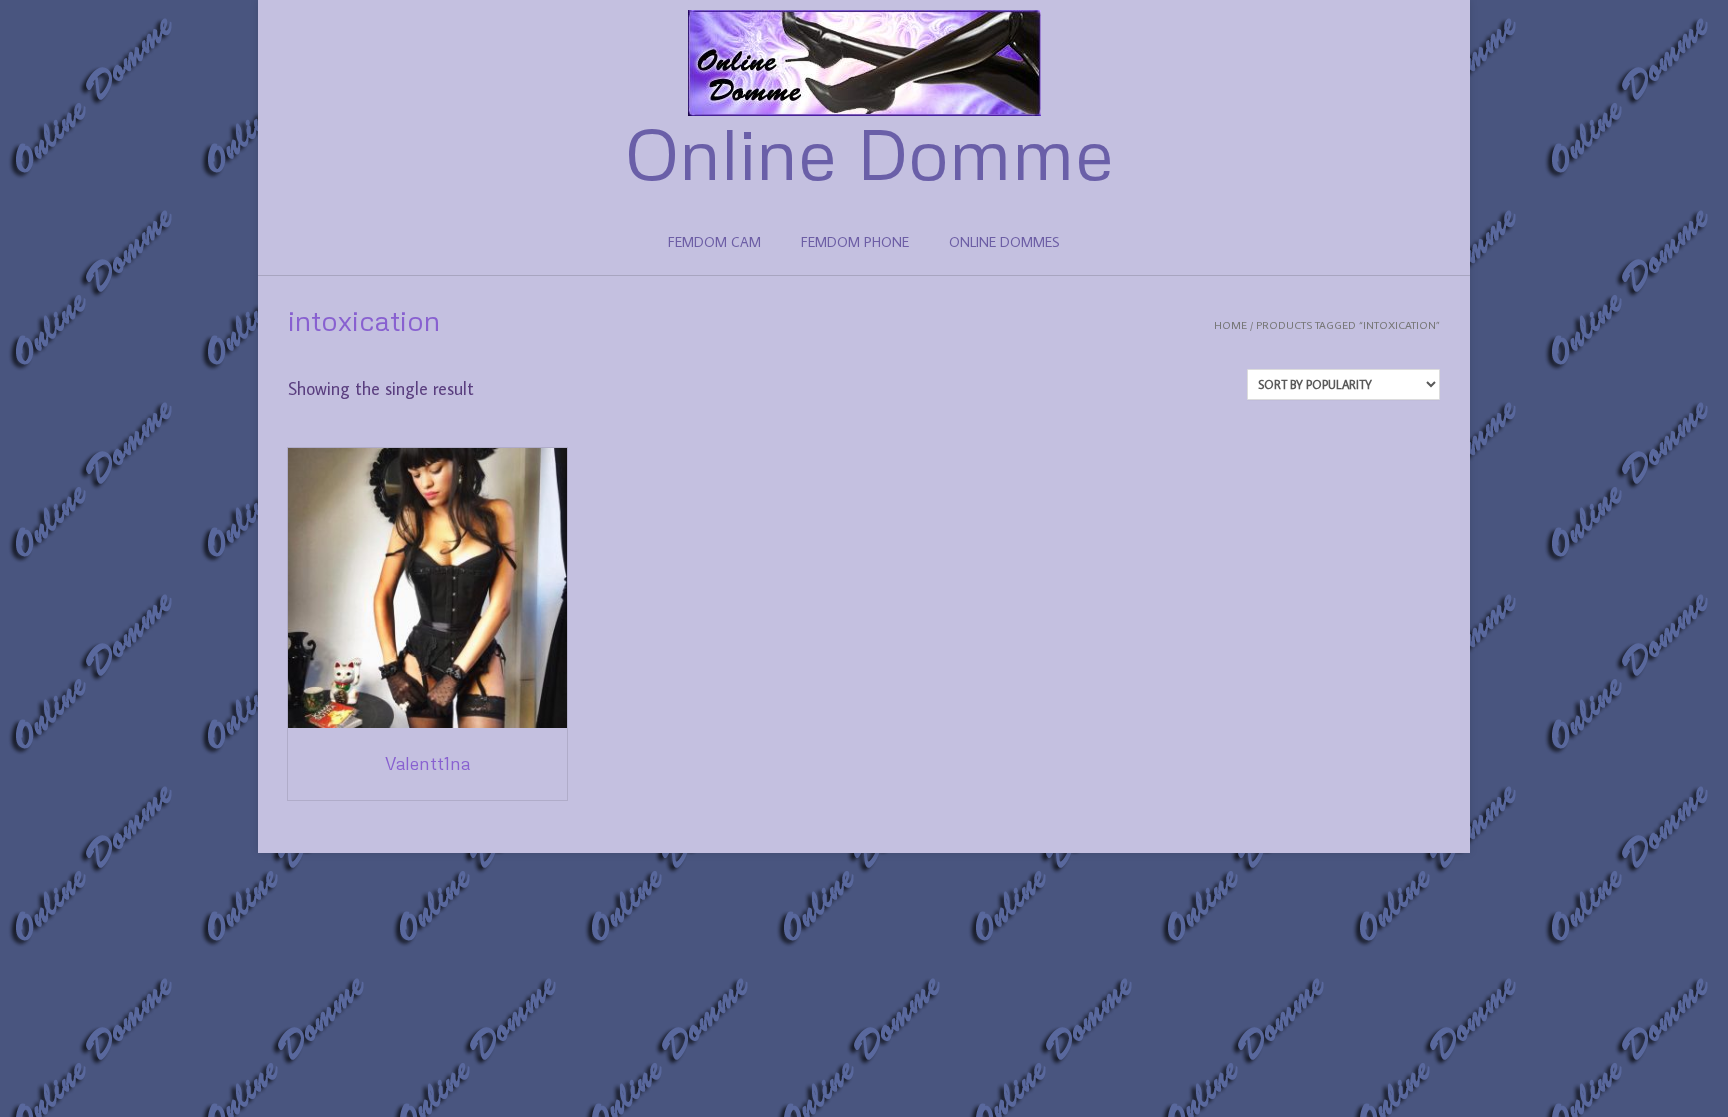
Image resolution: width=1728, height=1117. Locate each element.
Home (1230, 325)
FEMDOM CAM (714, 242)
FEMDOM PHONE (855, 242)
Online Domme (869, 152)
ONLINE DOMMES (1004, 242)
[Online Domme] (864, 63)
